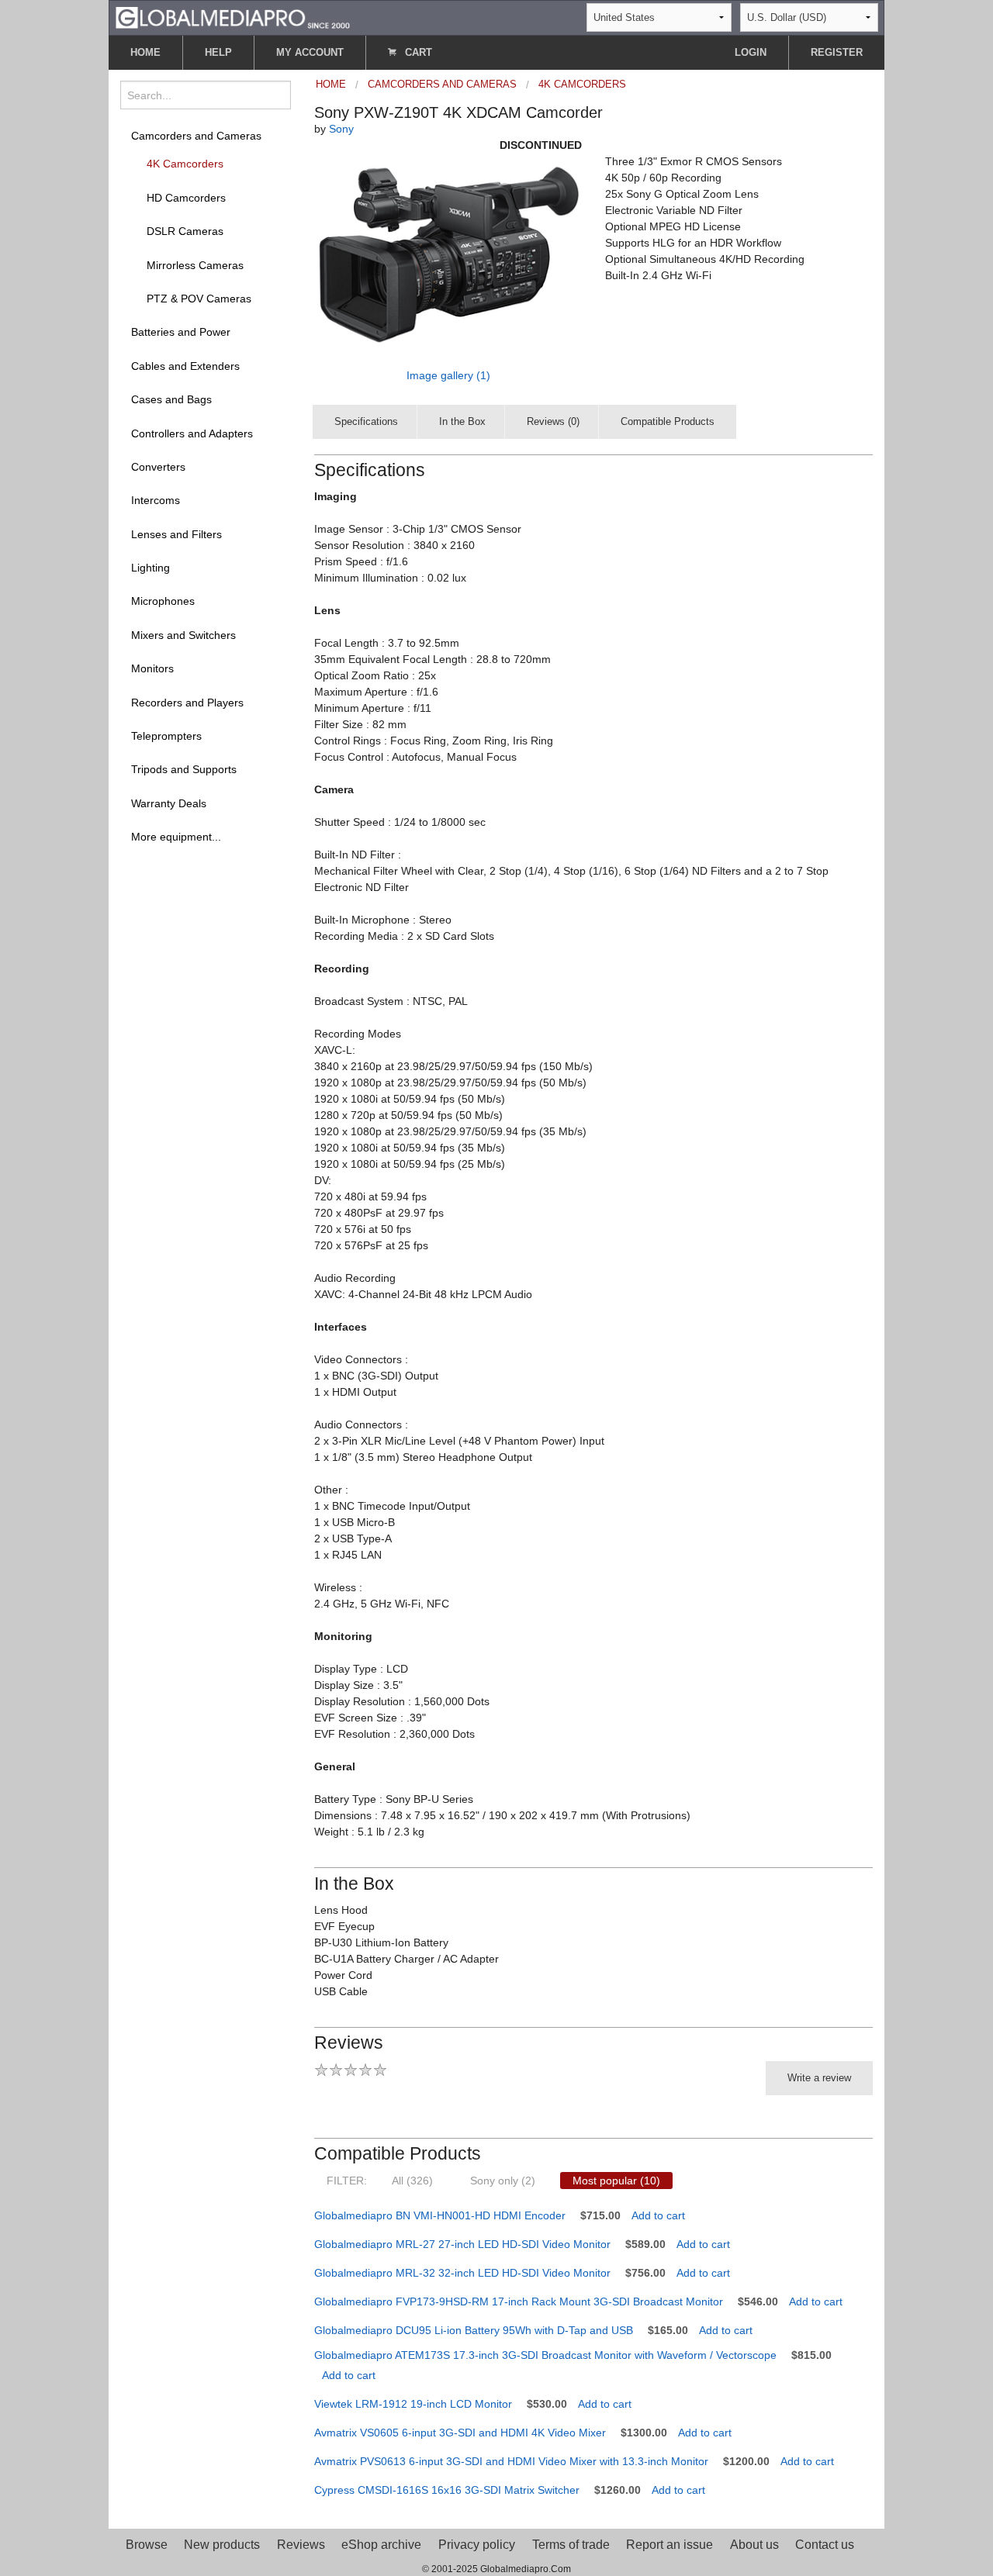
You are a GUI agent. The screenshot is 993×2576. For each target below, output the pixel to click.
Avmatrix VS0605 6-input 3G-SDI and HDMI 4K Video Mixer (460, 2433)
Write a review (819, 2078)
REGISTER (837, 52)
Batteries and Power (181, 332)
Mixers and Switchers (183, 635)
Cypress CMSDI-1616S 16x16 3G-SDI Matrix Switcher (447, 2490)
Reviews (301, 2545)
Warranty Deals (169, 803)
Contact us (825, 2545)
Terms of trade (571, 2545)
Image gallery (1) (448, 375)
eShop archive (381, 2545)
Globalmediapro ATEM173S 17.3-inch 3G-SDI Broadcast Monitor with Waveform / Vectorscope (545, 2355)
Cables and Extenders (185, 366)
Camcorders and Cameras (196, 136)
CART (417, 52)
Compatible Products (668, 421)
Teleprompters (166, 736)
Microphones (163, 601)
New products (222, 2545)
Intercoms (156, 500)
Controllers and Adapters (192, 433)
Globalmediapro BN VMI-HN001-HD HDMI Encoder (440, 2215)
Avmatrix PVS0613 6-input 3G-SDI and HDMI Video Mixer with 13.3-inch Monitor (511, 2461)
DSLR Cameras (185, 231)
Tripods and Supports (184, 769)
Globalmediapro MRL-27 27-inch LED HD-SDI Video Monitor (462, 2244)
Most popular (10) (616, 2181)
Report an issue (669, 2545)
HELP (218, 52)
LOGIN (751, 52)
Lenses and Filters (176, 534)
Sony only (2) (503, 2181)
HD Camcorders (186, 198)
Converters (158, 467)
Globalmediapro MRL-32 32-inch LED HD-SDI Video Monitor (462, 2273)
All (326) (412, 2181)
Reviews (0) (553, 421)
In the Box (462, 421)
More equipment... (176, 837)
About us (754, 2545)
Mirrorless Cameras (195, 265)
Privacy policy (477, 2545)
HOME (145, 52)
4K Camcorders (185, 164)
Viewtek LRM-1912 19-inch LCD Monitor (413, 2404)
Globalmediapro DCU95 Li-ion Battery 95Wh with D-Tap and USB (474, 2330)
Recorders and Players (187, 703)
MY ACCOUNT (310, 52)
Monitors (152, 668)
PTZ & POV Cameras (199, 299)
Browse (147, 2545)
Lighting (151, 568)
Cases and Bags (171, 399)
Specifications (366, 421)
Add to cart (658, 2215)
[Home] (233, 17)
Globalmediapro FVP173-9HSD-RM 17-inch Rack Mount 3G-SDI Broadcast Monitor (519, 2301)
